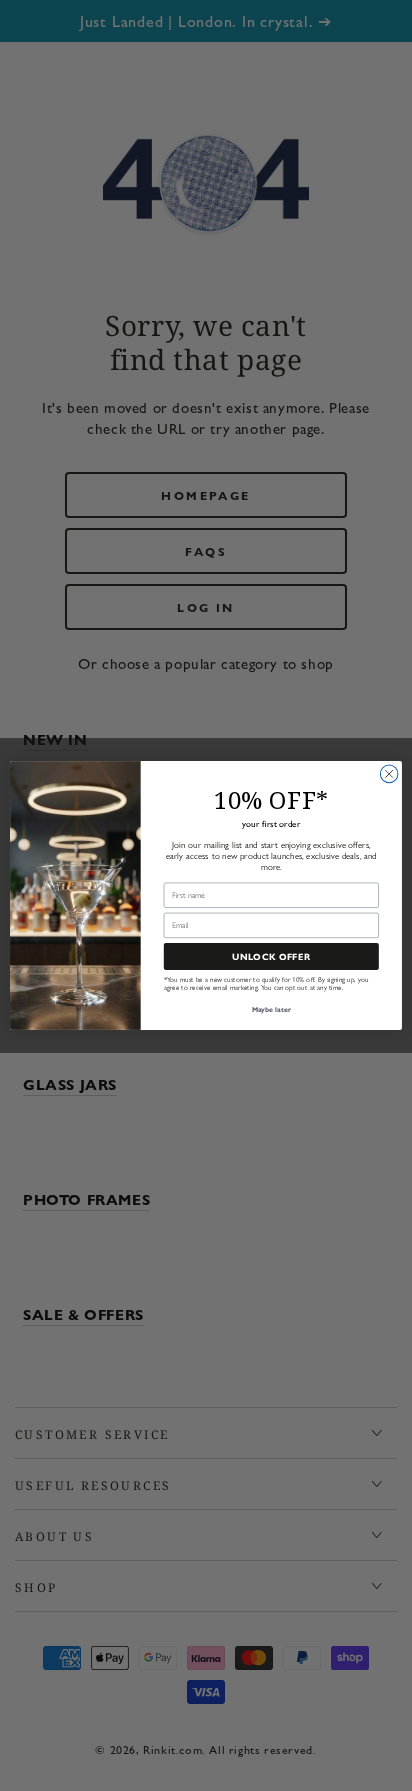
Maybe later (271, 1009)
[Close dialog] (389, 774)
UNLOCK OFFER (271, 956)
